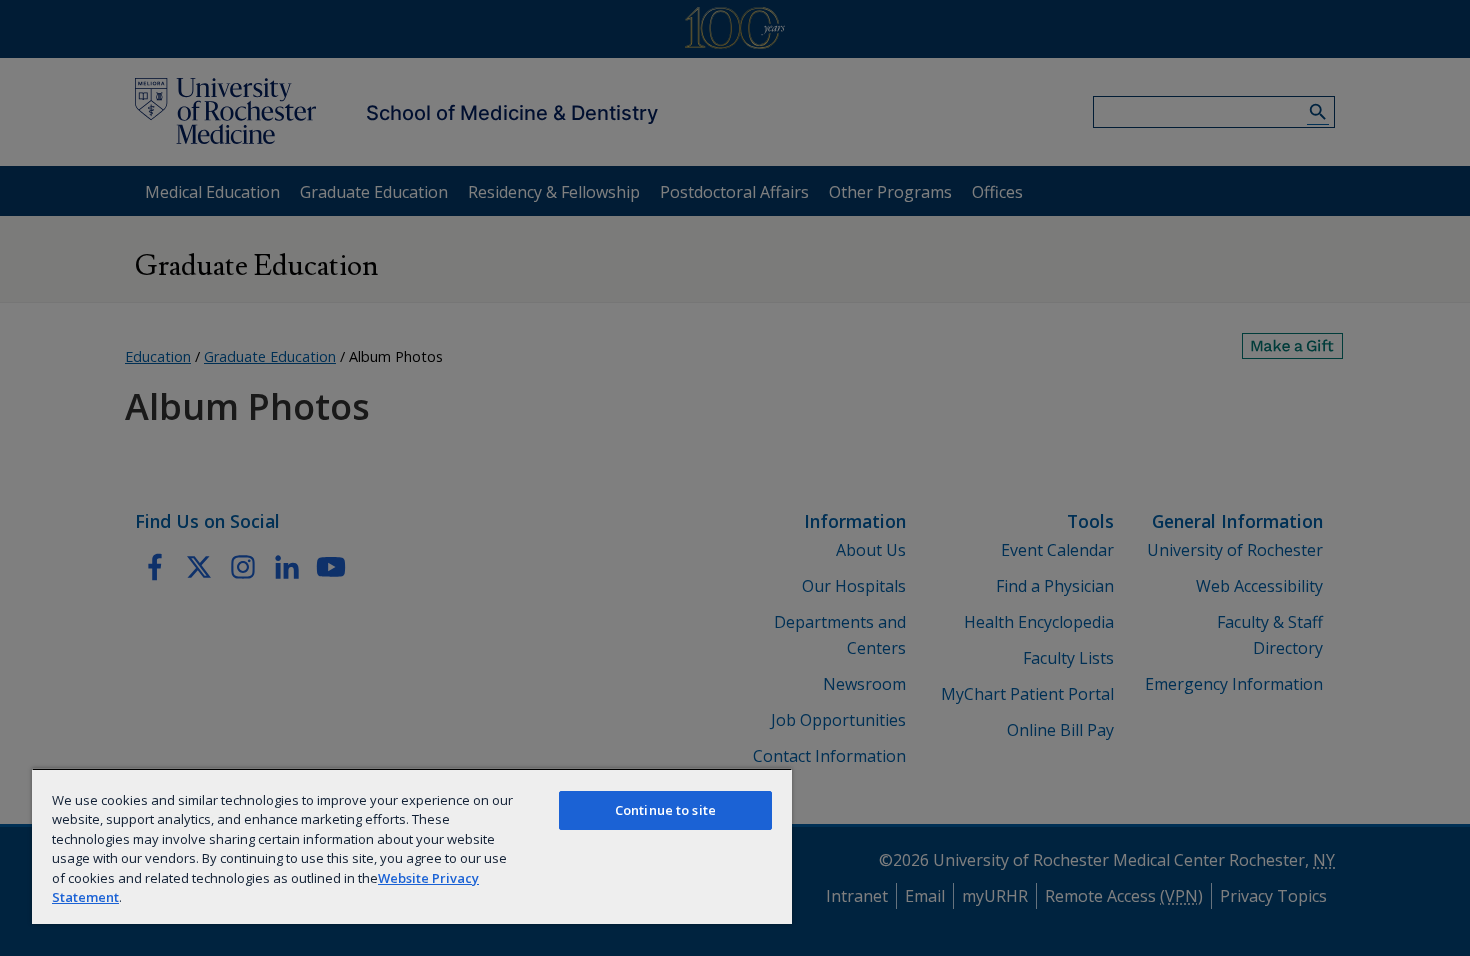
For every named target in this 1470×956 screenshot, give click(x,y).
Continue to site (665, 810)
